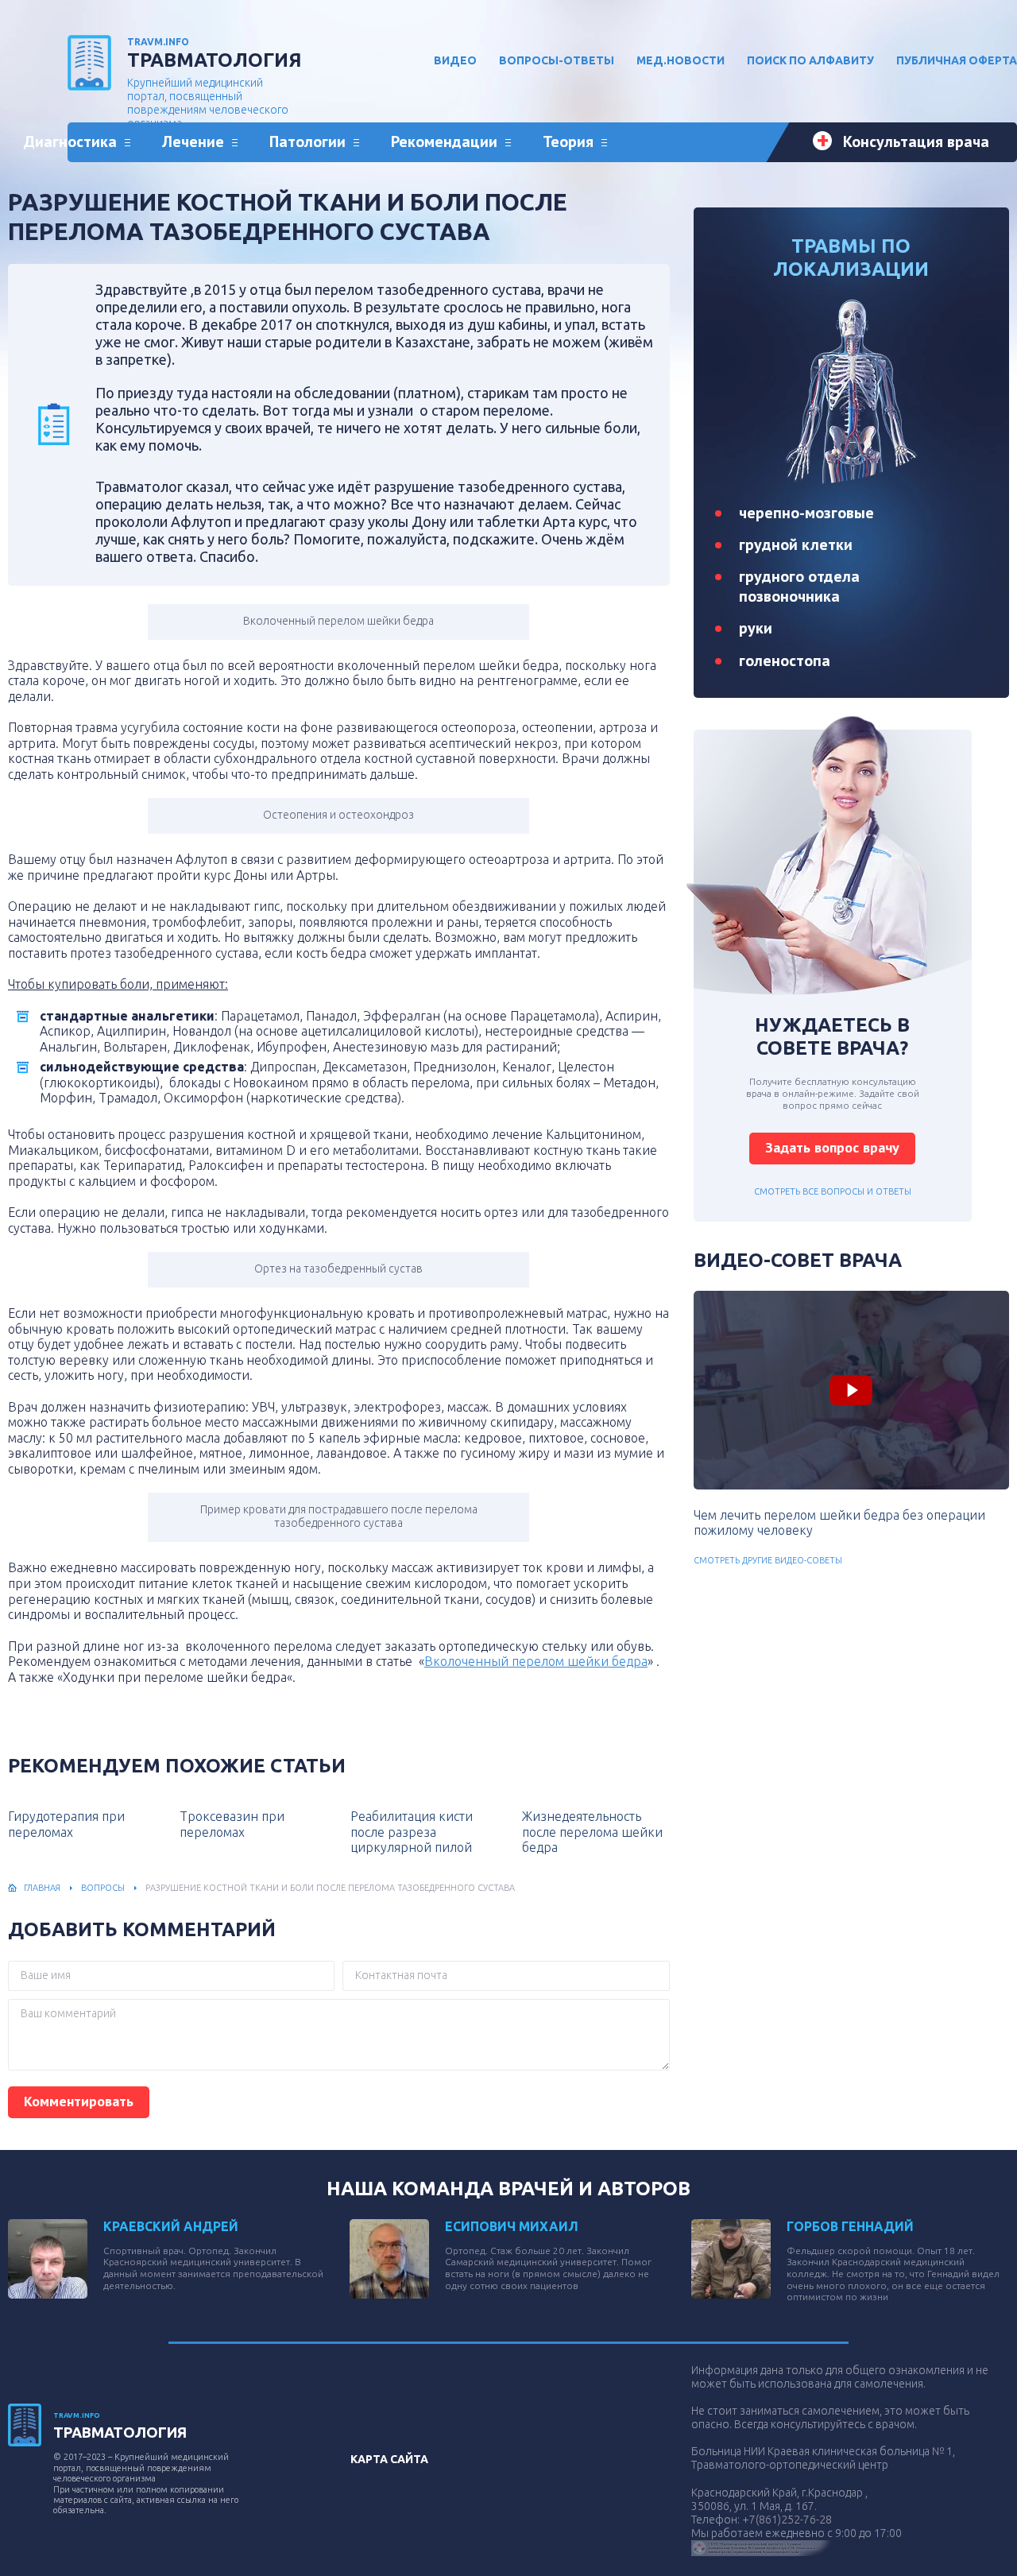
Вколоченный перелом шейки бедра (536, 1661)
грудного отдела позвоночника (799, 586)
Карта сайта (389, 2459)
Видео (455, 60)
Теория (568, 141)
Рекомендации (444, 141)
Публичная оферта (957, 60)
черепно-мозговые (806, 513)
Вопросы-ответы (557, 60)
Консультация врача (916, 141)
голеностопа (785, 660)
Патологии (307, 141)
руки (756, 628)
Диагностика (70, 141)
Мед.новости (681, 60)
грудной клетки (796, 544)
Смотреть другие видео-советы (768, 1560)
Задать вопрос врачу (832, 1147)
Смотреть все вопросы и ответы (833, 1191)
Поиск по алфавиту (810, 60)
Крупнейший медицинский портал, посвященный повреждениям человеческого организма (215, 83)
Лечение (193, 141)
